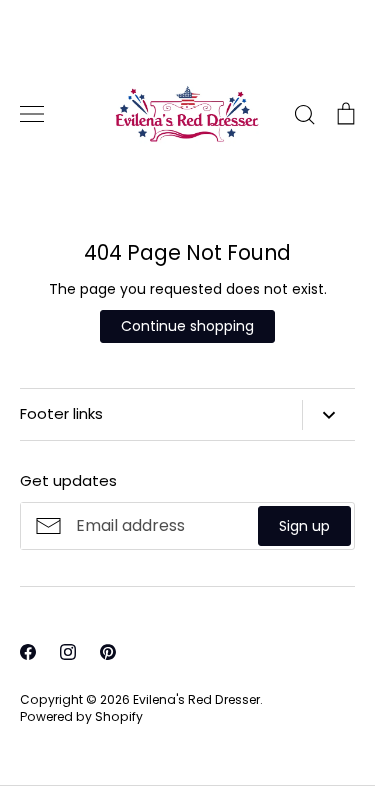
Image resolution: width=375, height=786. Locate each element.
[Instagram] (68, 652)
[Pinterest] (108, 652)
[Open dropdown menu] (328, 415)
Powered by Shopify (81, 716)
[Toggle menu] (32, 114)
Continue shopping (187, 326)
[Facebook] (28, 652)
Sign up (304, 526)
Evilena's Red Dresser (196, 699)
